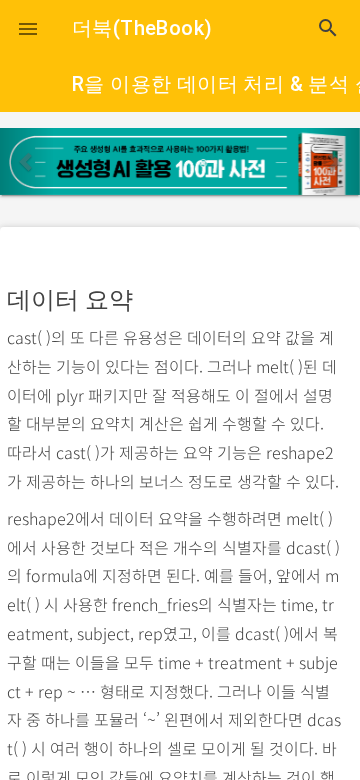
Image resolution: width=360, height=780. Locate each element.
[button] (28, 28)
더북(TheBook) (142, 28)
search (328, 28)
